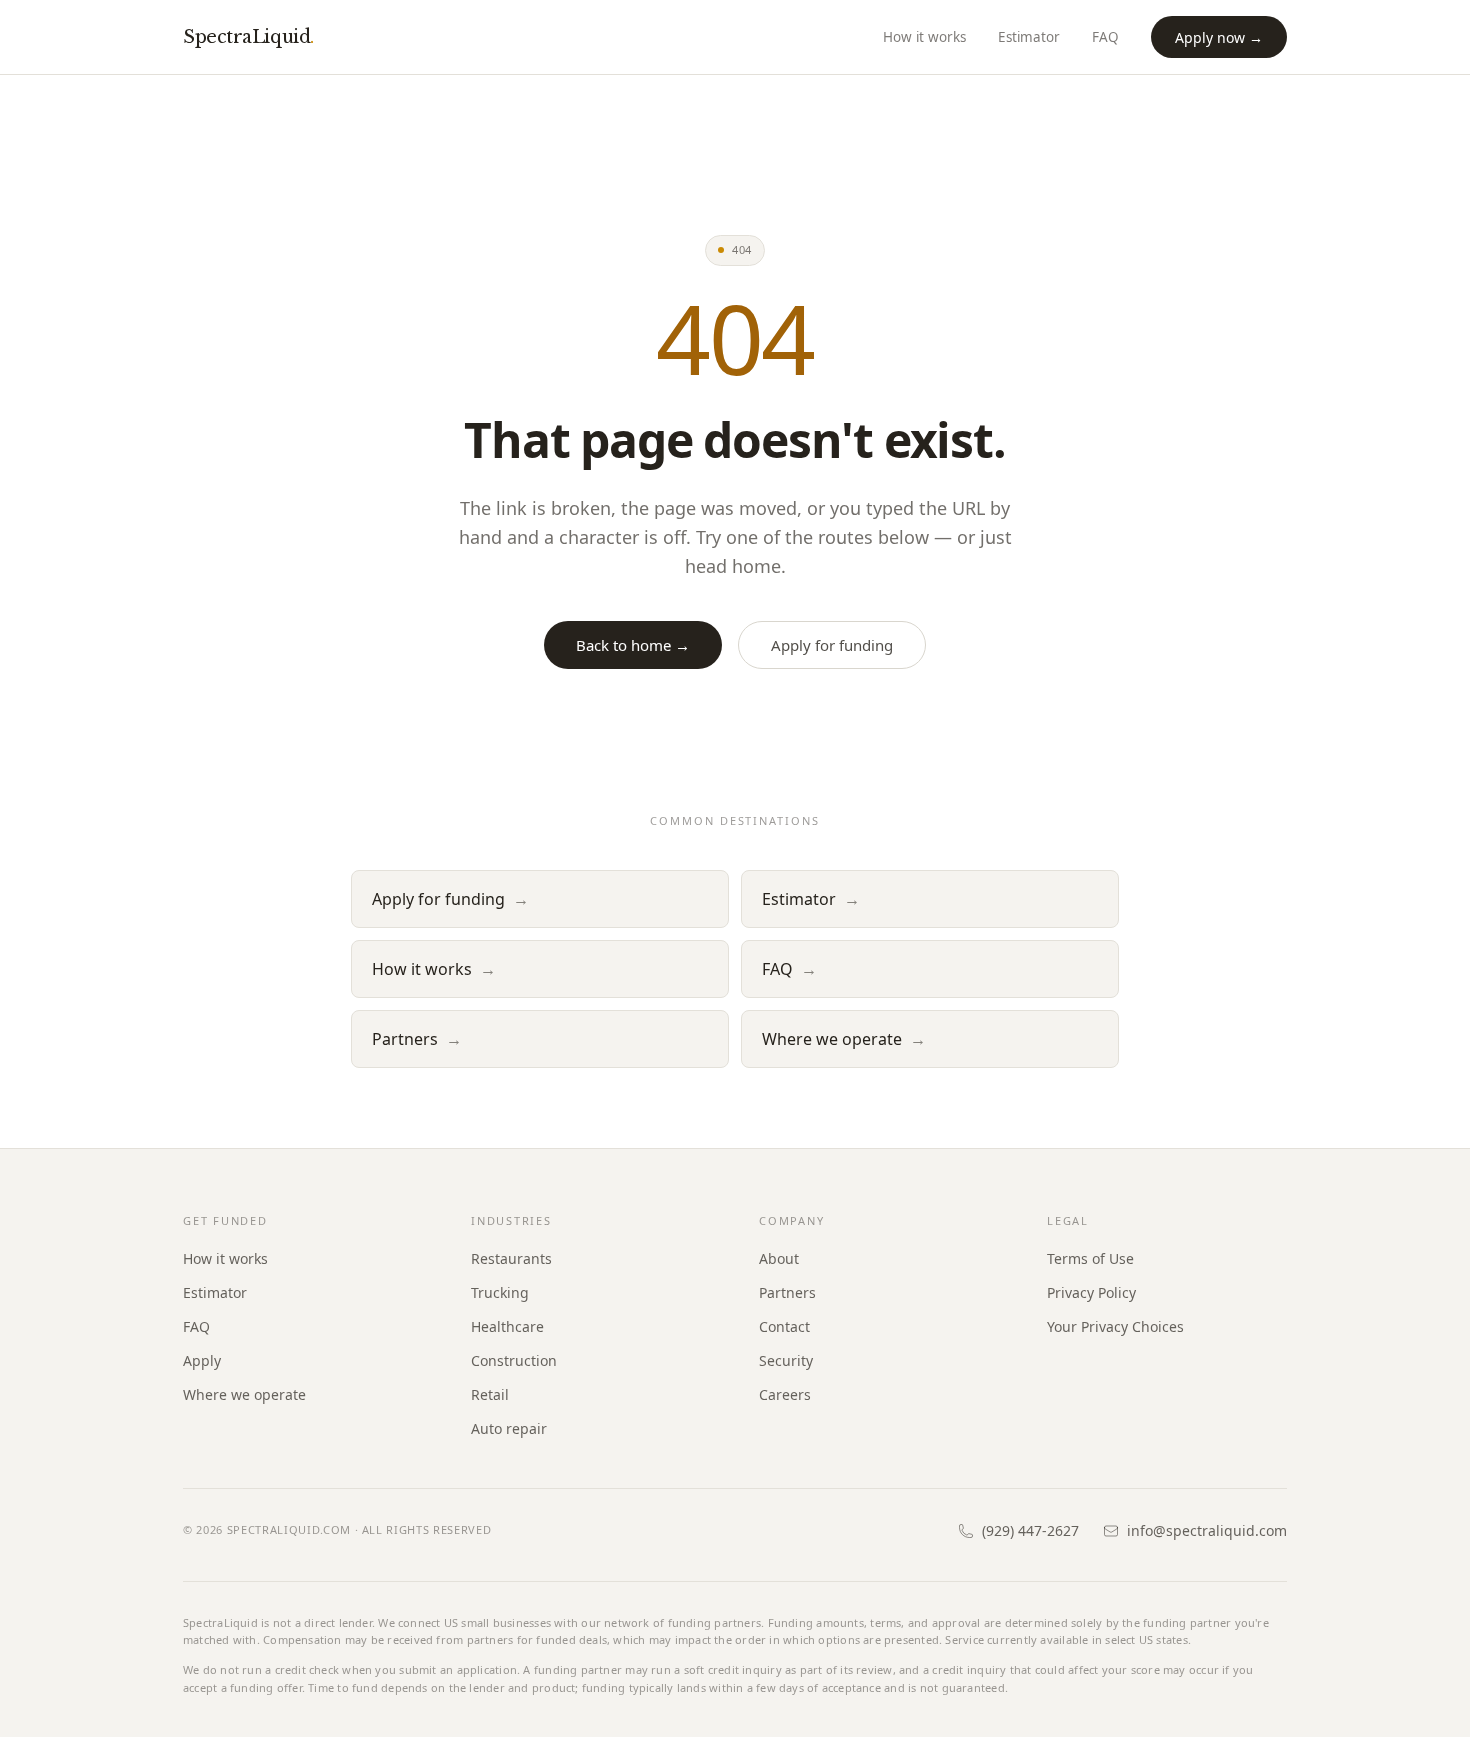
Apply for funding (832, 645)
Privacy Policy (1091, 1292)
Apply (202, 1360)
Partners (417, 1039)
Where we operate (844, 1039)
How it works (924, 37)
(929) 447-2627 (1030, 1530)
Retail (490, 1394)
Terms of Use (1090, 1258)
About (779, 1258)
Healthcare (507, 1326)
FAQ (1105, 37)
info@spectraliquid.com (1207, 1530)
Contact (784, 1326)
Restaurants (511, 1258)
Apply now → (1219, 37)
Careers (785, 1394)
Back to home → (633, 645)
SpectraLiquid (248, 37)
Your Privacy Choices (1115, 1326)
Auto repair (509, 1428)
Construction (514, 1360)
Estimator (1029, 37)
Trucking (500, 1292)
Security (786, 1360)
